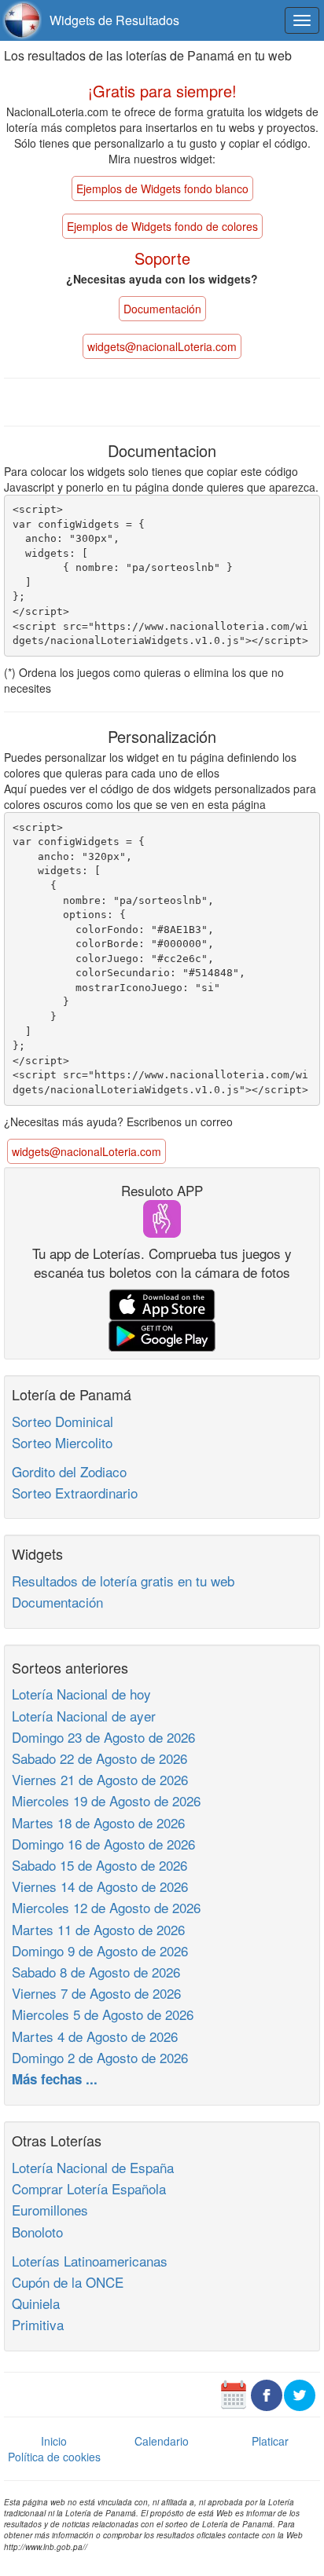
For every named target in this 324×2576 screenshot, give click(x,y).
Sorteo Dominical (63, 1421)
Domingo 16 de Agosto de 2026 (103, 1844)
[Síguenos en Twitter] (300, 2393)
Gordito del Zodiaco (69, 1471)
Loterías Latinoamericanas (90, 2261)
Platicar (270, 2441)
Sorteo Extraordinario (75, 1493)
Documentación (57, 1602)
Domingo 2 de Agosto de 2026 (100, 2057)
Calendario (162, 2441)
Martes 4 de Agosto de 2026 (95, 2036)
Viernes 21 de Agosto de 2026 (100, 1779)
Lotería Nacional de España (93, 2167)
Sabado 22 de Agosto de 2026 (99, 1758)
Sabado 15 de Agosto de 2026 (99, 1865)
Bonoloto (37, 2232)
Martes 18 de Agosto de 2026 (98, 1822)
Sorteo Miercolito (62, 1442)
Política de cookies (54, 2457)
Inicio (54, 2441)
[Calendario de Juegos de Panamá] (234, 2393)
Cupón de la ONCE (68, 2282)
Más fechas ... (55, 2079)
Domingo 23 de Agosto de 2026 (103, 1737)
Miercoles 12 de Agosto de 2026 (106, 1907)
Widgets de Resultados (114, 20)
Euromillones (50, 2210)
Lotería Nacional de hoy (81, 1694)
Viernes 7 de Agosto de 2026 (96, 1993)
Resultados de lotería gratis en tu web (123, 1581)
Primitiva (38, 2324)
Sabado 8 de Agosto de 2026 (96, 1972)
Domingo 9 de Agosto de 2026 (100, 1950)
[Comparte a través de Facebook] (267, 2393)
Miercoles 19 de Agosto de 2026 (106, 1800)
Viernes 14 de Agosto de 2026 (100, 1886)
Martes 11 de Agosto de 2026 (98, 1929)
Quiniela (36, 2303)
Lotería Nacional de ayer (84, 1716)
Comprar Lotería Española (89, 2188)
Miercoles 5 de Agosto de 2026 (103, 2014)
